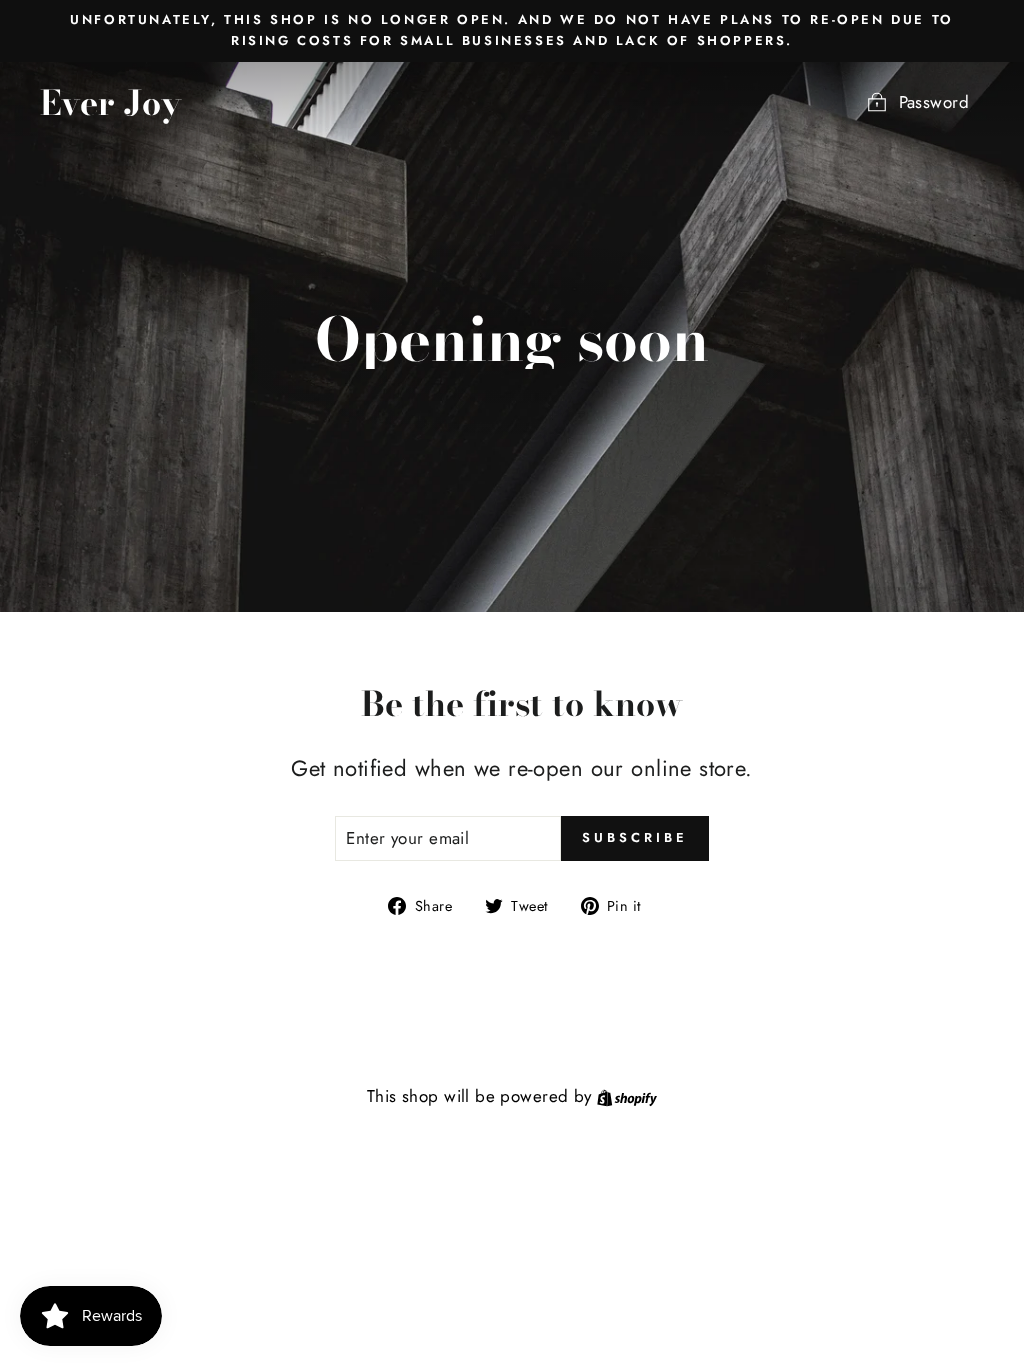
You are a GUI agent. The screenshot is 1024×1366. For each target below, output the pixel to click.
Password (934, 102)
